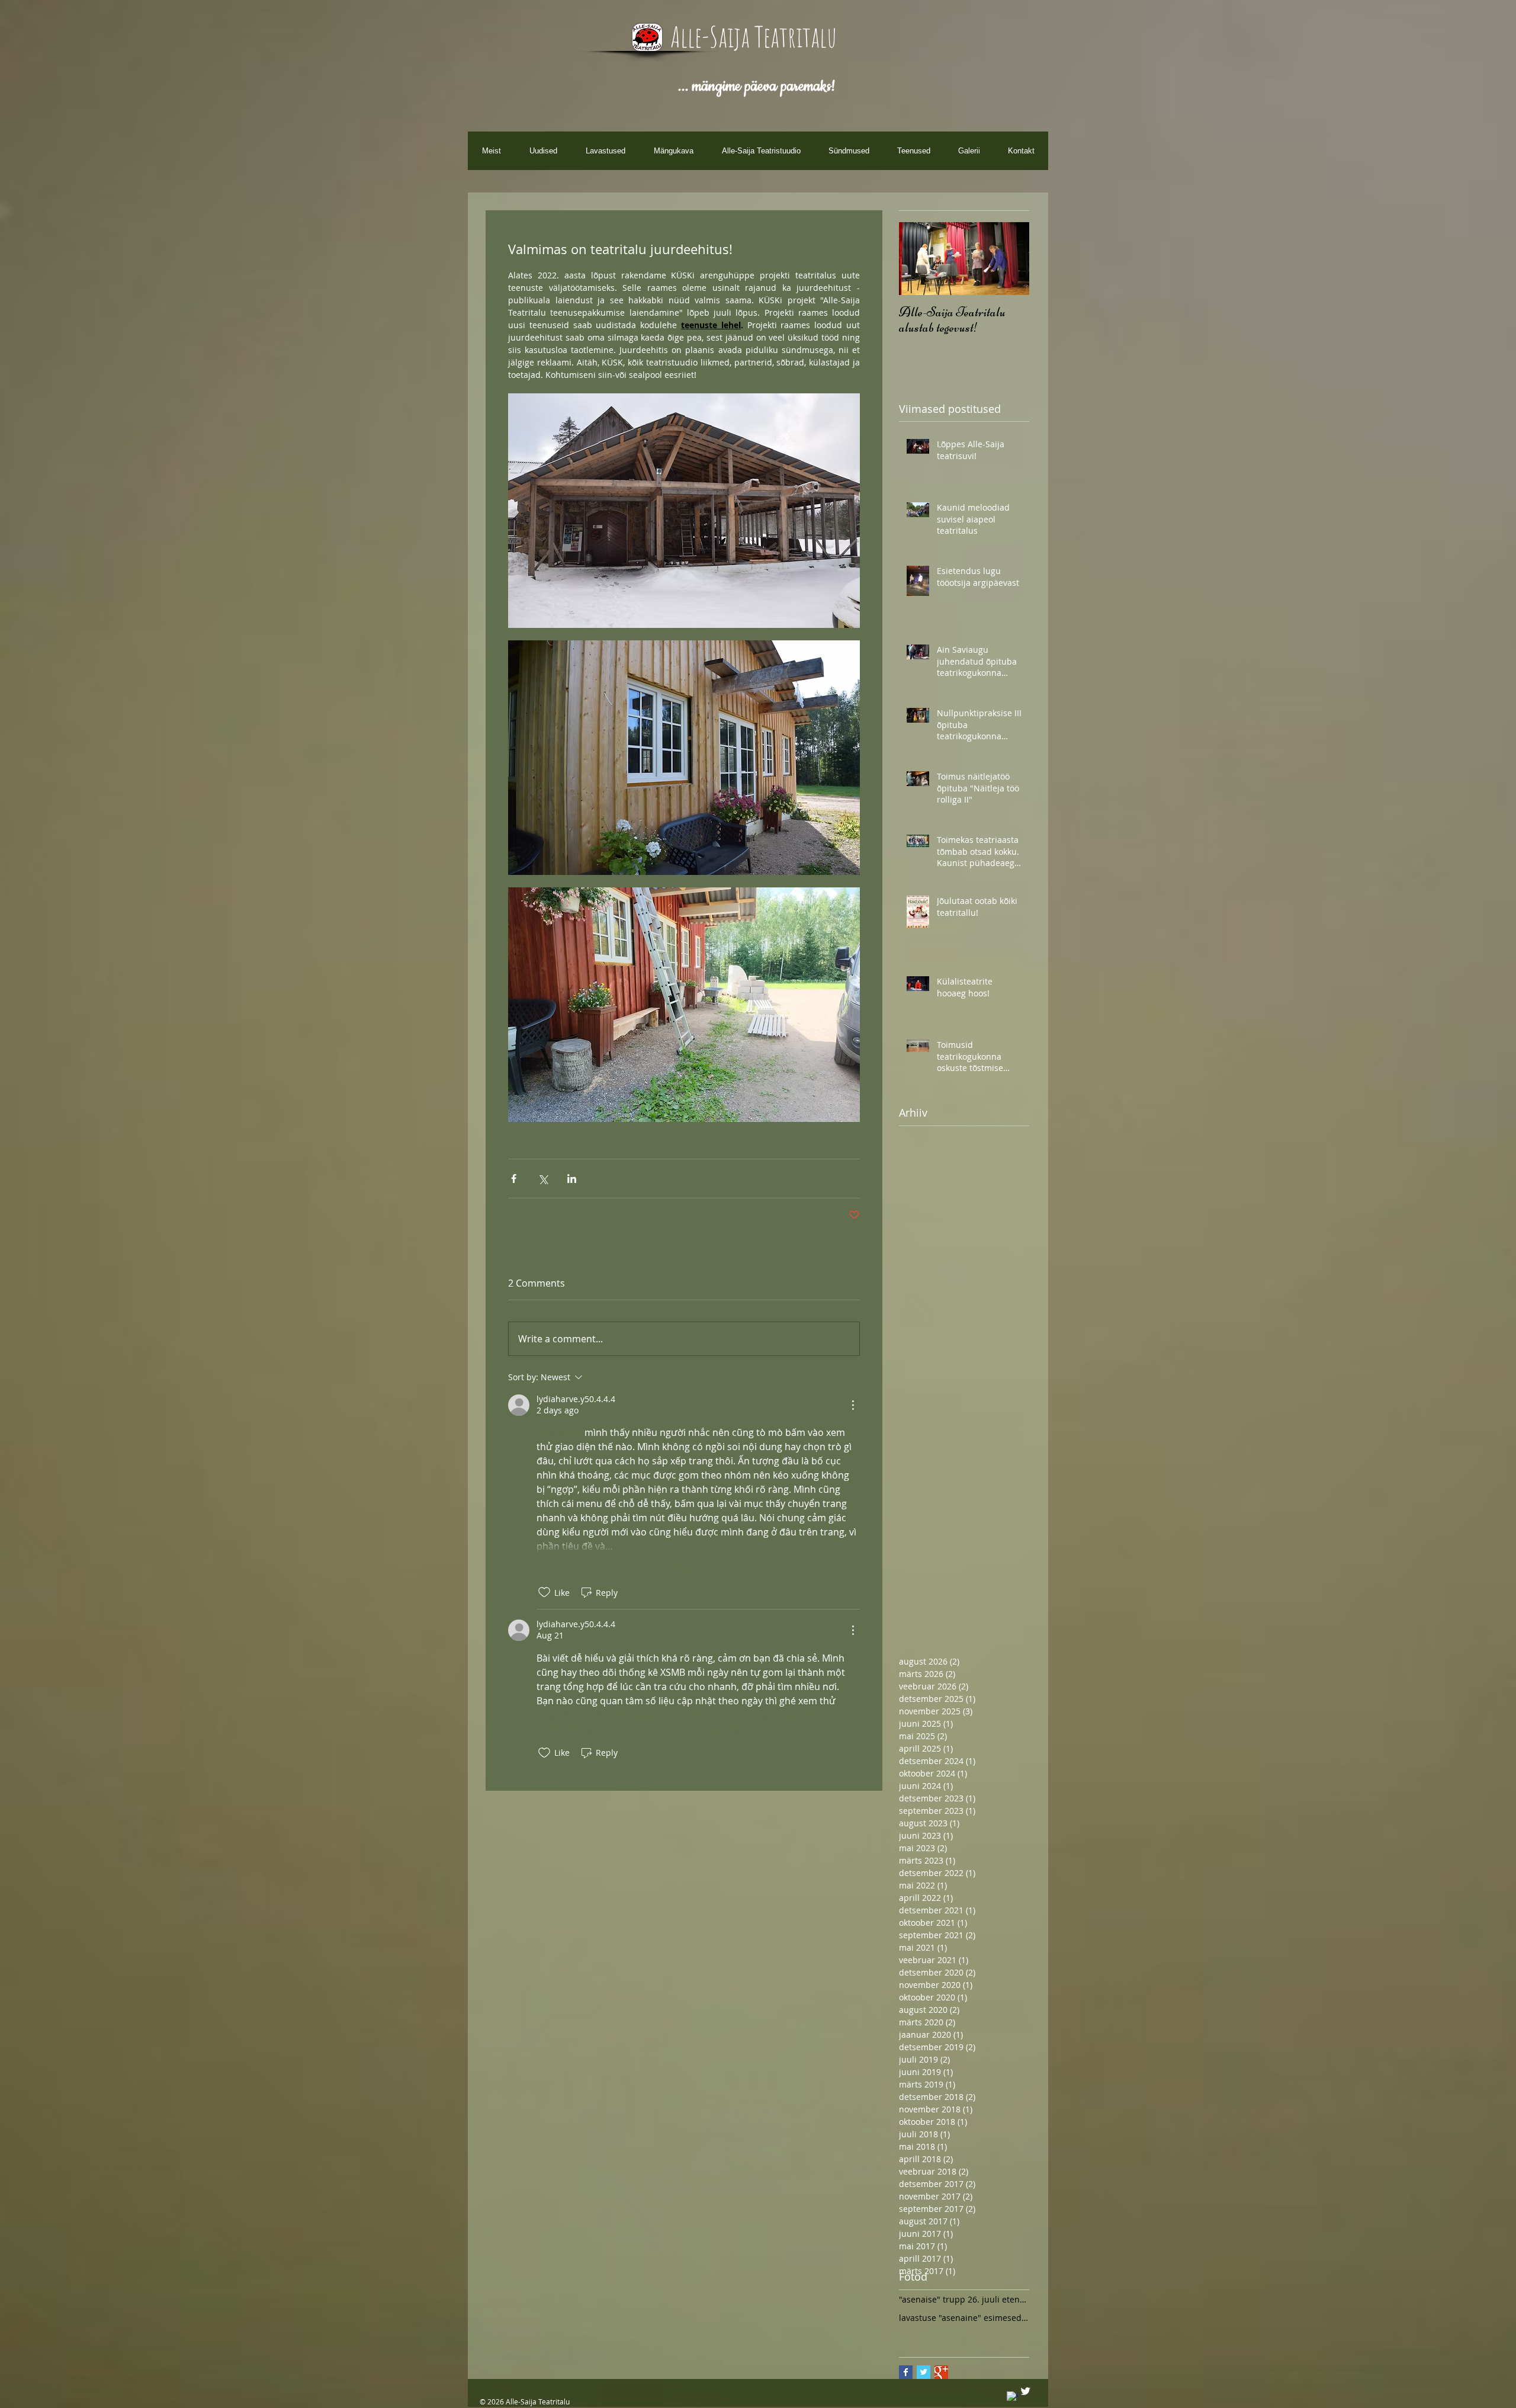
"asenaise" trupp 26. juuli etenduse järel (964, 2299)
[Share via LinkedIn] (572, 1179)
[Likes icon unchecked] (544, 1592)
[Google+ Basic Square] (941, 2372)
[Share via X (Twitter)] (543, 1179)
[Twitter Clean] (1025, 2391)
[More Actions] (853, 1405)
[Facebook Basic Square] (906, 2372)
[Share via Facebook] (514, 1179)
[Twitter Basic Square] (924, 2372)
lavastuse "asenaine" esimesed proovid (964, 2318)
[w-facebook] (1012, 2397)
